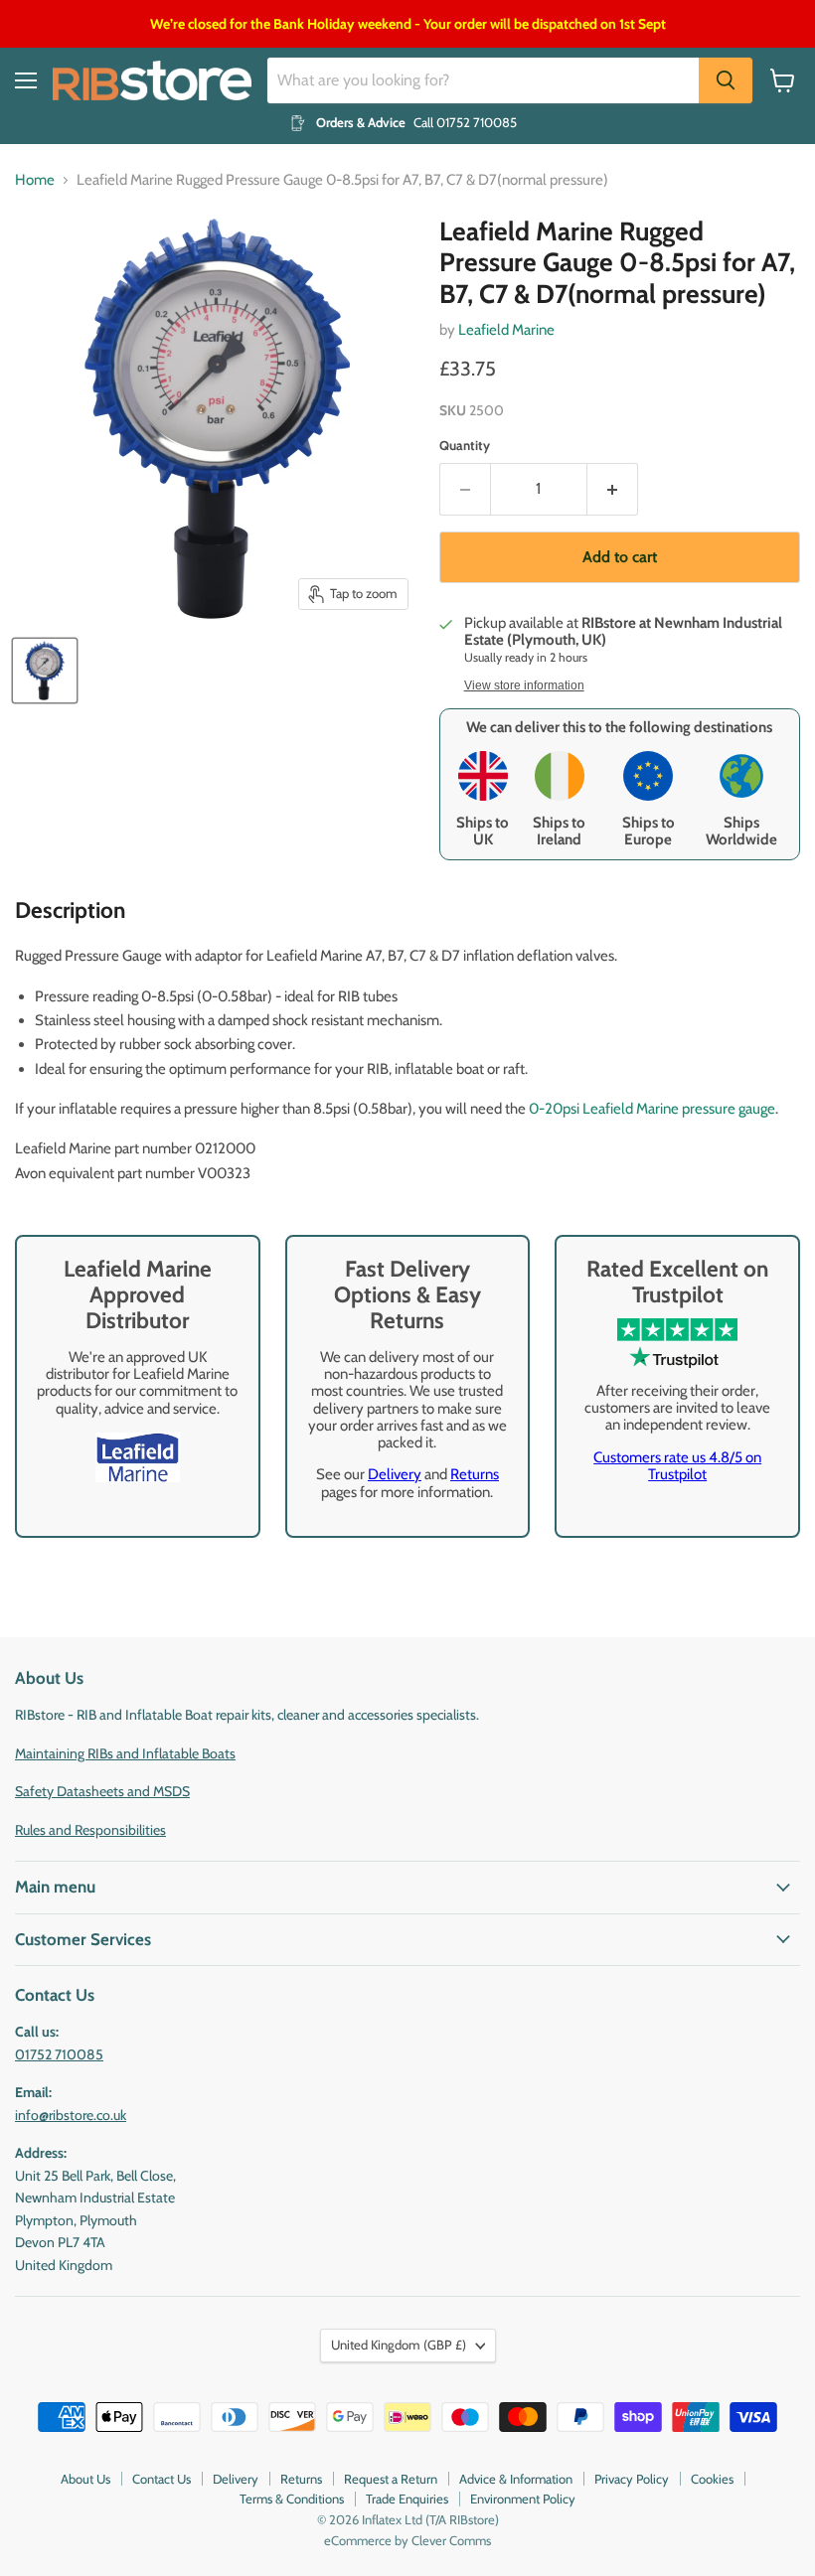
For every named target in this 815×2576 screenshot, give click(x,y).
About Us (85, 2479)
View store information (524, 685)
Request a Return (391, 2479)
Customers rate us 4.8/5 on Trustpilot (677, 1466)
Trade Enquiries (407, 2499)
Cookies (712, 2479)
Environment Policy (523, 2499)
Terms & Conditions (292, 2499)
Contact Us (162, 2479)
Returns (475, 1474)
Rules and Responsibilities (90, 1830)
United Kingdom (399, 2345)
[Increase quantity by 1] (613, 489)
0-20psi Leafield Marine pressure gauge (652, 1109)
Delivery (395, 1474)
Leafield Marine (506, 330)
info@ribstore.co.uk (71, 2115)
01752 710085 (59, 2054)
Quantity (465, 446)
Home (35, 180)
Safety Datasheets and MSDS (102, 1791)
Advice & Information (516, 2479)
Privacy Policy (632, 2479)
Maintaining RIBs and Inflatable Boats (125, 1753)
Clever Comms (451, 2540)
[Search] (726, 80)
